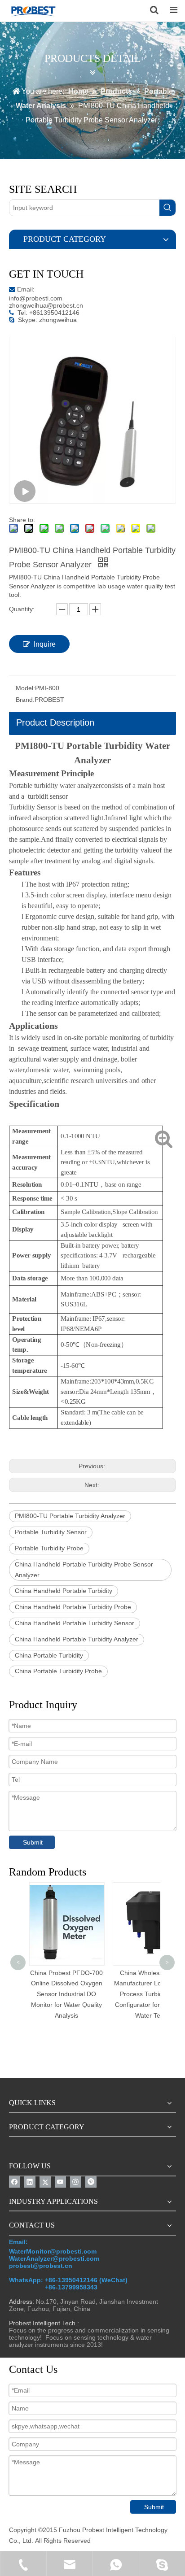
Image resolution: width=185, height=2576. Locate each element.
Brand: (25, 700)
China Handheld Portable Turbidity (64, 1591)
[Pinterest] (91, 2182)
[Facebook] (15, 2182)
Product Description (55, 722)
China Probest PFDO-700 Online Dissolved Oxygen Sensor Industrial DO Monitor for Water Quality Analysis (66, 1994)
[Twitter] (45, 2182)
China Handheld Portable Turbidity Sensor (75, 1623)
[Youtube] (60, 2182)
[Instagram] (76, 2182)
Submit (33, 1842)
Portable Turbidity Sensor (51, 1532)
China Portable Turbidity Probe (58, 1671)
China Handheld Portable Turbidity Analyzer (77, 1639)
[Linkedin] (30, 2182)
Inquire (45, 644)
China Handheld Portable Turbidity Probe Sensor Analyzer (84, 1570)
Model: (25, 688)
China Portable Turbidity (49, 1655)
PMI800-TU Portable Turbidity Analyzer (70, 1516)
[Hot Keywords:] (167, 208)
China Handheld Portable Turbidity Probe (73, 1607)
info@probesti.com (36, 298)
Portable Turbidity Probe (49, 1548)
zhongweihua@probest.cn (46, 305)
